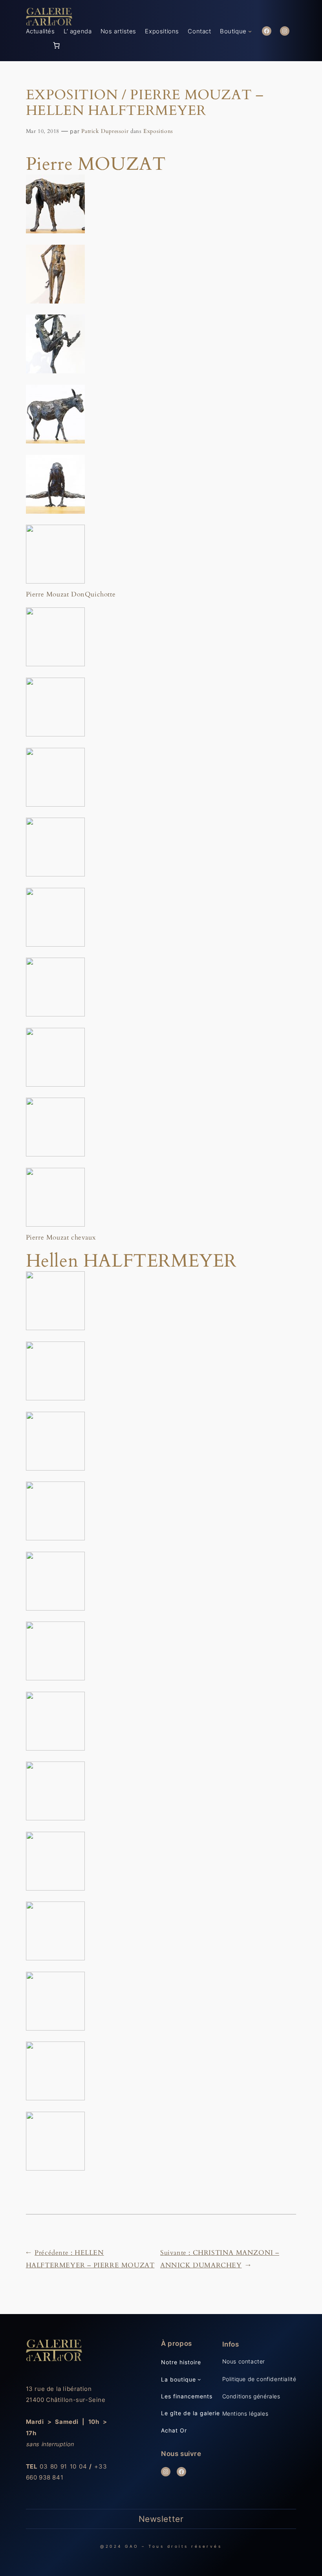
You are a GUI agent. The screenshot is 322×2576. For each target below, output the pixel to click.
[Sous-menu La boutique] (199, 2379)
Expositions (158, 131)
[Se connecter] (39, 45)
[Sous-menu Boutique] (250, 31)
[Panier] (57, 45)
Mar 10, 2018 (43, 131)
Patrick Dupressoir (105, 131)
